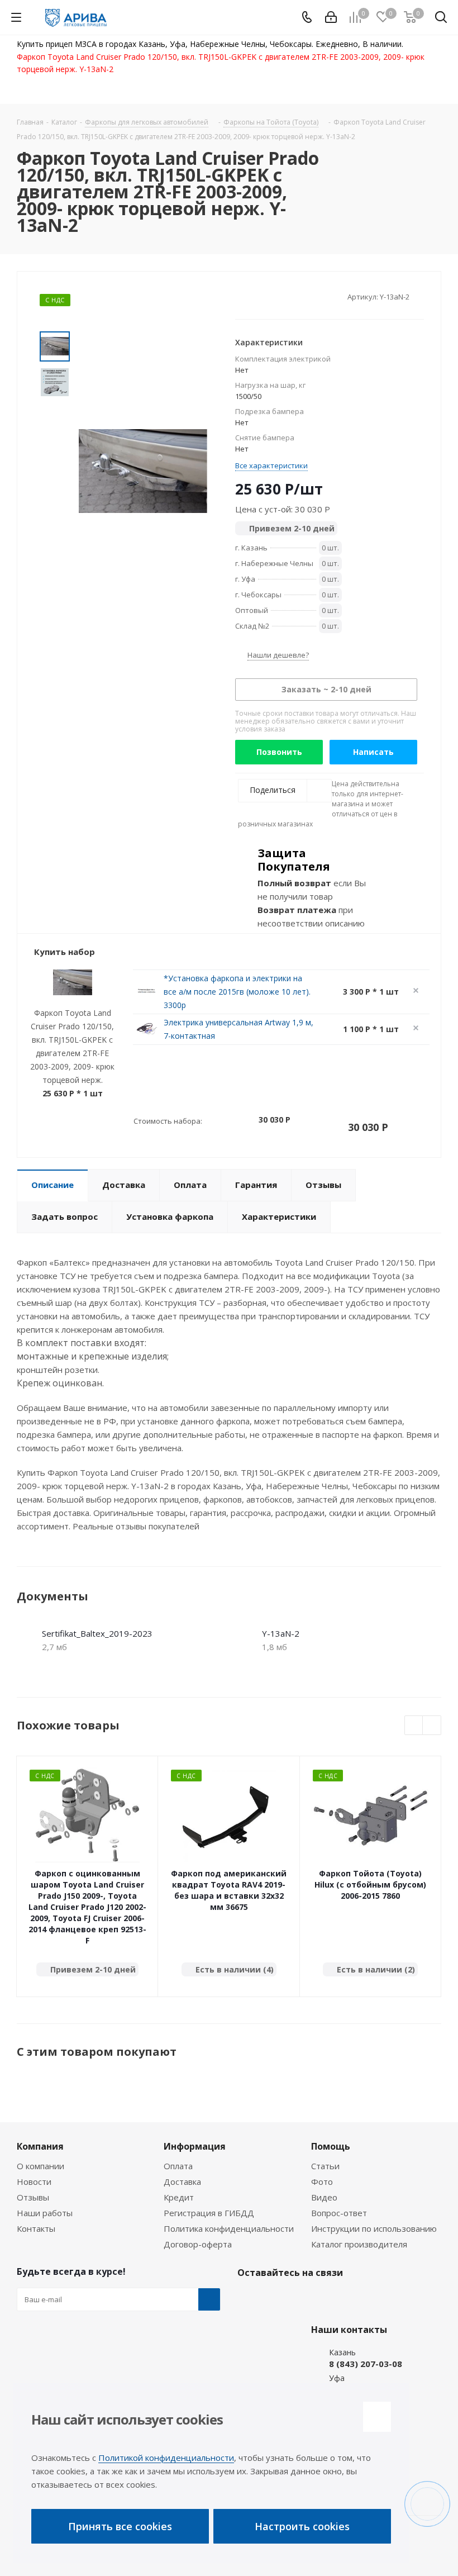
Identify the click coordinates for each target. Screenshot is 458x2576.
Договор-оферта (198, 2244)
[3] (262, 297)
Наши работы (45, 2213)
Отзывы (33, 2197)
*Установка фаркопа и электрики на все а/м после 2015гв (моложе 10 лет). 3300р (237, 992)
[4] (272, 297)
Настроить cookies (302, 2526)
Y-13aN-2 (281, 1633)
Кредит (179, 2197)
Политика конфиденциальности (229, 2228)
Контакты (36, 2228)
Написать (373, 752)
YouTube (304, 2299)
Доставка (182, 2181)
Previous (414, 1726)
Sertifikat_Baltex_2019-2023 (97, 1633)
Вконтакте (249, 2299)
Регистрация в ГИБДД (209, 2213)
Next (432, 1726)
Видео (324, 2197)
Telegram (276, 2299)
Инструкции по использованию (374, 2228)
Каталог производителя (359, 2244)
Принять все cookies (120, 2526)
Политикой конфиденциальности (166, 2458)
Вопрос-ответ (339, 2213)
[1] (240, 297)
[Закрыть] (377, 2417)
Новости (34, 2181)
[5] (283, 297)
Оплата (178, 2166)
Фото (322, 2181)
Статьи (325, 2166)
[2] (251, 297)
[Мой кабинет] (331, 17)
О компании (40, 2166)
